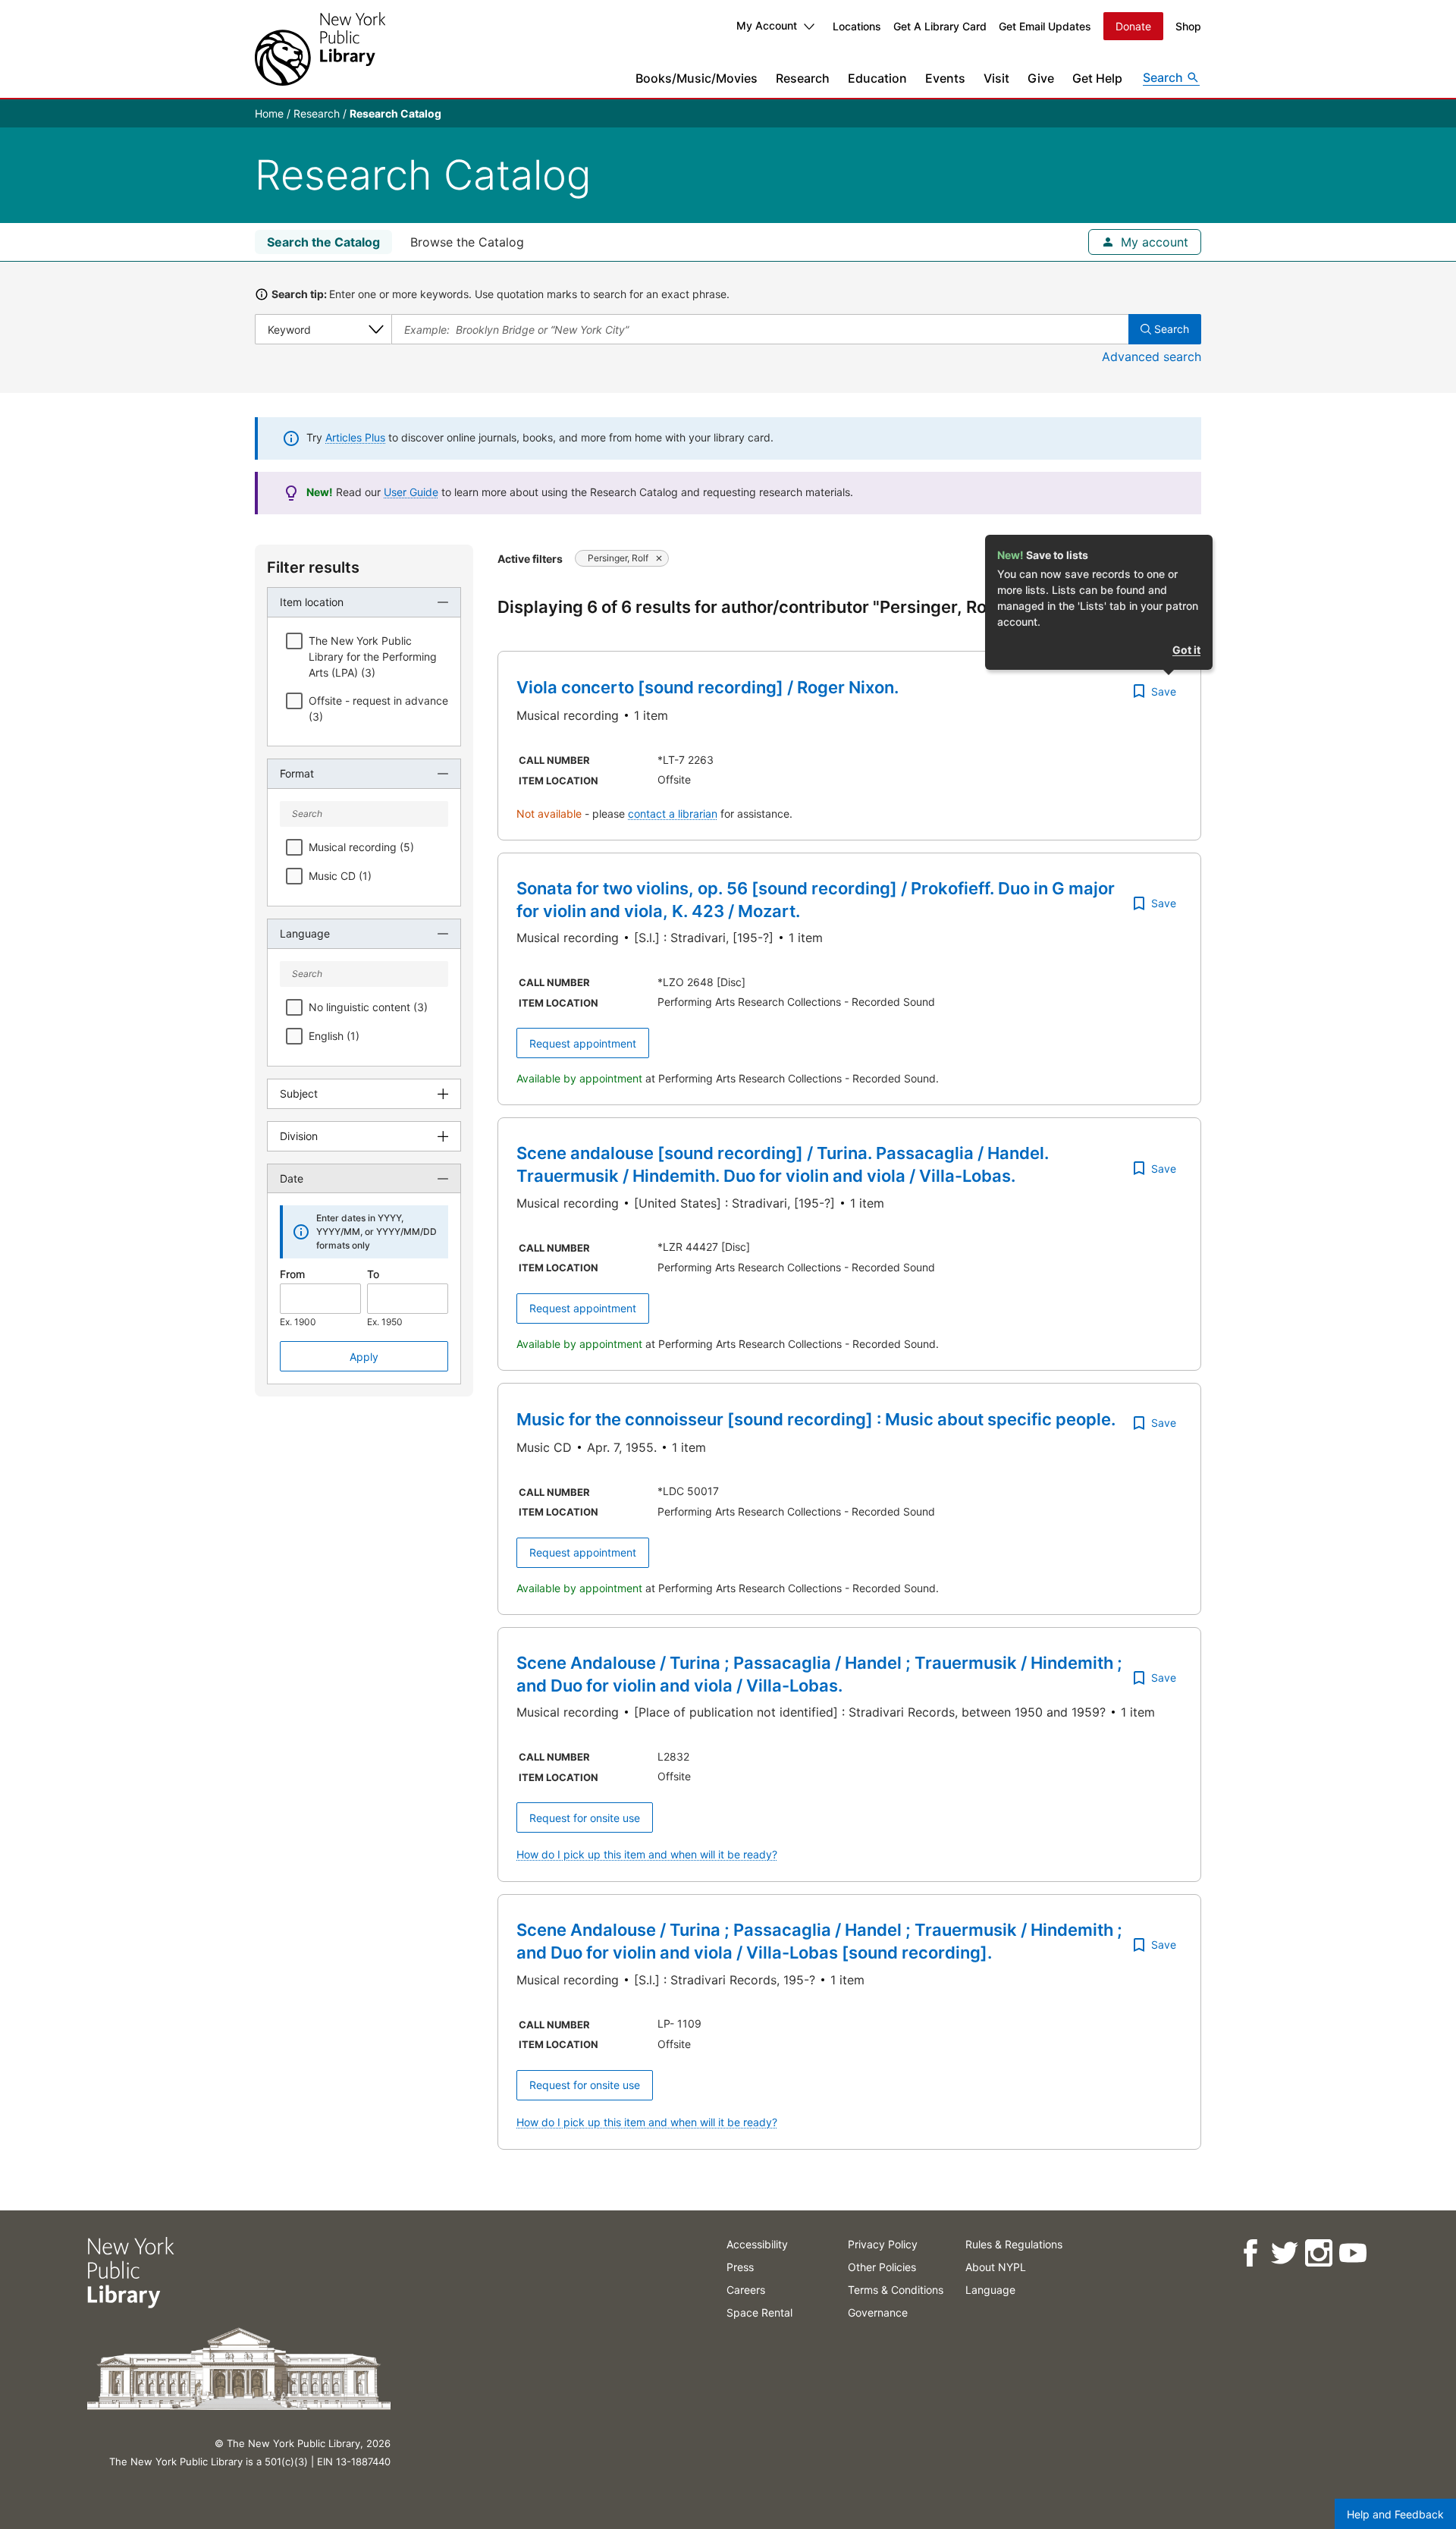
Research (803, 78)
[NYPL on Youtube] (1352, 2253)
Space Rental (759, 2312)
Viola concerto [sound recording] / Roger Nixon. (708, 687)
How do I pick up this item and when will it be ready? (647, 1854)
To (373, 1274)
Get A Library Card (940, 26)
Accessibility (757, 2244)
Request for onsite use (585, 1818)
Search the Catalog (323, 242)
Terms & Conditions (896, 2290)
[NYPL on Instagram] (1318, 2253)
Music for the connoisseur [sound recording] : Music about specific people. (816, 1419)
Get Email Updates (1045, 26)
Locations (857, 26)
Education (877, 78)
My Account (767, 25)
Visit (996, 78)
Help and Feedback (1395, 2514)
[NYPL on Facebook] (1249, 2253)
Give (1041, 78)
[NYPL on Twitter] (1283, 2253)
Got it (1186, 650)
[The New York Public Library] (320, 49)
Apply (364, 1357)
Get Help (1097, 78)
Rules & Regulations (1014, 2244)
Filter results (313, 567)
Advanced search (1152, 357)
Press (740, 2267)
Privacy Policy (883, 2244)
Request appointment (583, 1043)
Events (945, 78)
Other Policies (882, 2267)
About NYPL (996, 2267)
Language (990, 2290)
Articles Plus (355, 437)
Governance (878, 2312)
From (292, 1274)
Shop (1188, 26)
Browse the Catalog (467, 242)
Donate (1133, 26)
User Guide (411, 492)
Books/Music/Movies (697, 78)
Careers (746, 2290)
